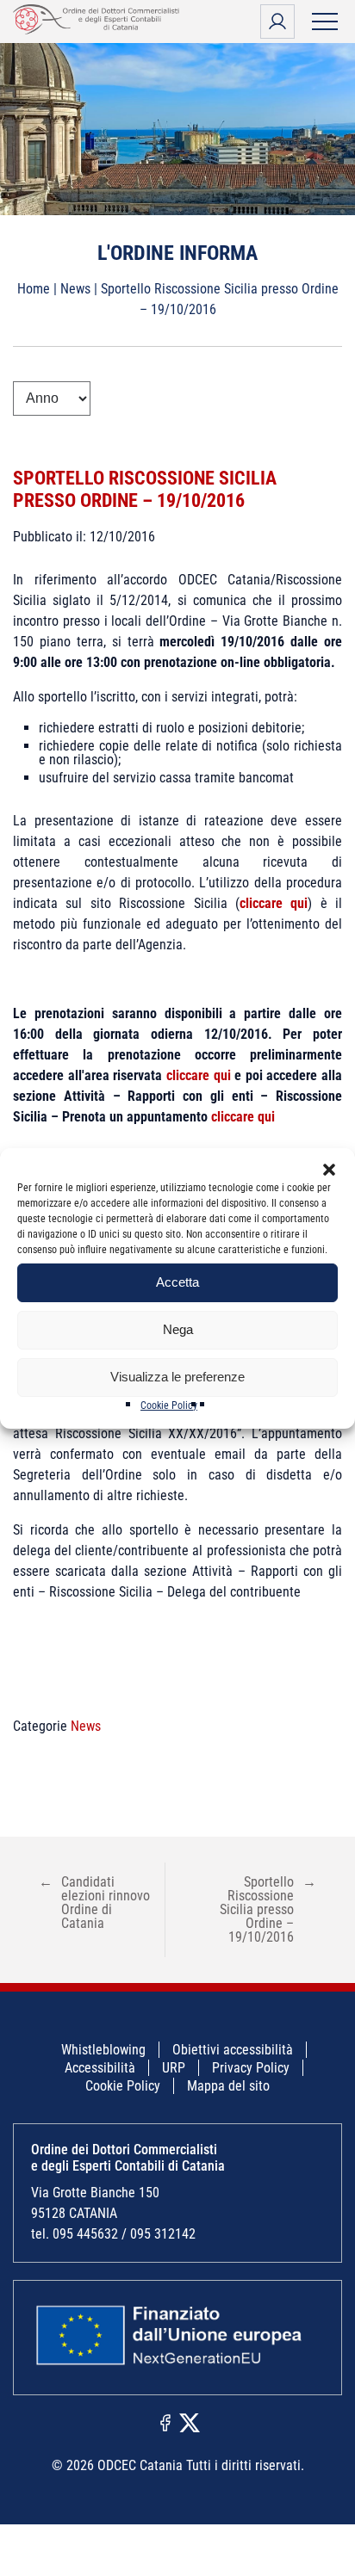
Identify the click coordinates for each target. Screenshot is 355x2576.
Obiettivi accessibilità (233, 2050)
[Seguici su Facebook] (165, 2422)
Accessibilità (100, 2068)
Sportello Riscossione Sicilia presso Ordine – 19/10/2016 (145, 489)
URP (174, 2068)
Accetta (177, 1282)
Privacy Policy (251, 2068)
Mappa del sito (228, 2086)
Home (34, 289)
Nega (178, 1329)
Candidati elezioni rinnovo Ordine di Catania (94, 1903)
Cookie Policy (169, 1405)
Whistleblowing (103, 2050)
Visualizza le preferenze (177, 1377)
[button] (329, 1170)
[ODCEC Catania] (99, 30)
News (75, 289)
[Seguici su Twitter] (190, 2422)
